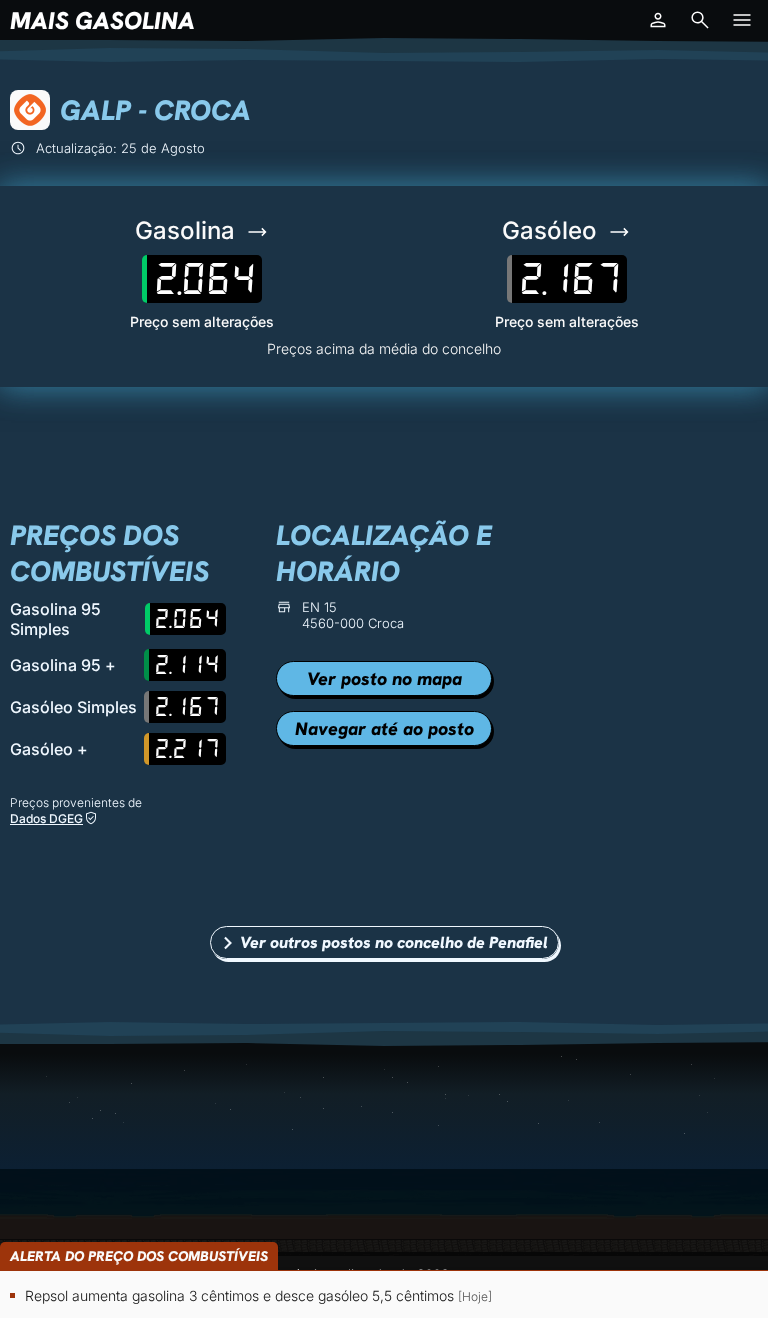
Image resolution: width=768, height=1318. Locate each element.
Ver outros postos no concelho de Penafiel (394, 942)
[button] (658, 20)
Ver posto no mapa (384, 678)
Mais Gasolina (102, 20)
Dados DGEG (46, 818)
